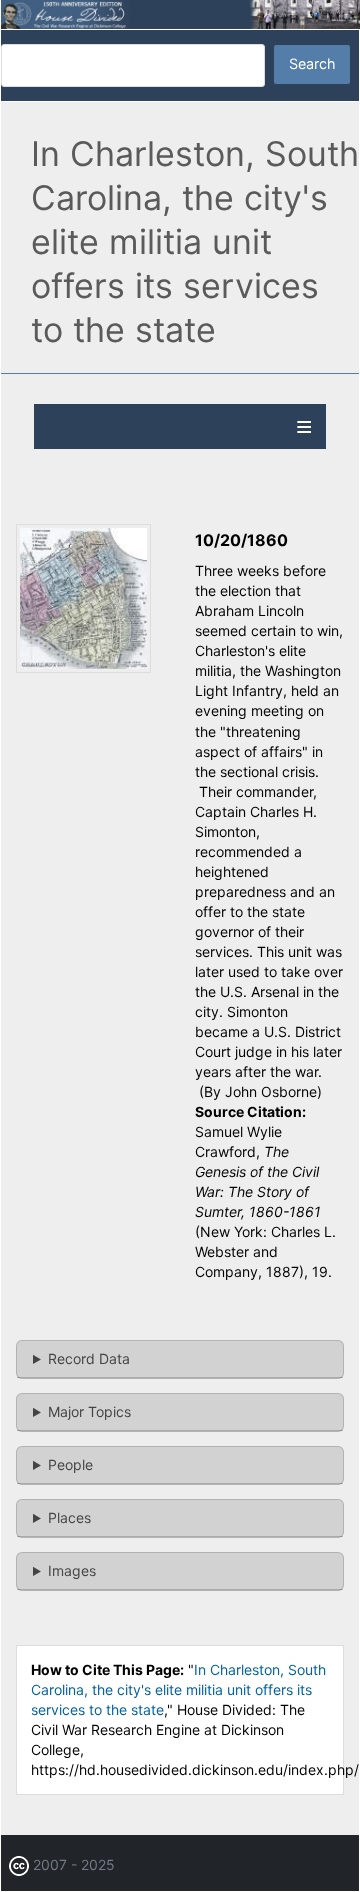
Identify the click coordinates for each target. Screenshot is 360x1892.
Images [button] (72, 1570)
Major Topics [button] (89, 1411)
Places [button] (69, 1517)
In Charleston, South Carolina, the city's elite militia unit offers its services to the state (178, 1689)
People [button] (70, 1464)
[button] (83, 667)
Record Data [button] (89, 1358)
